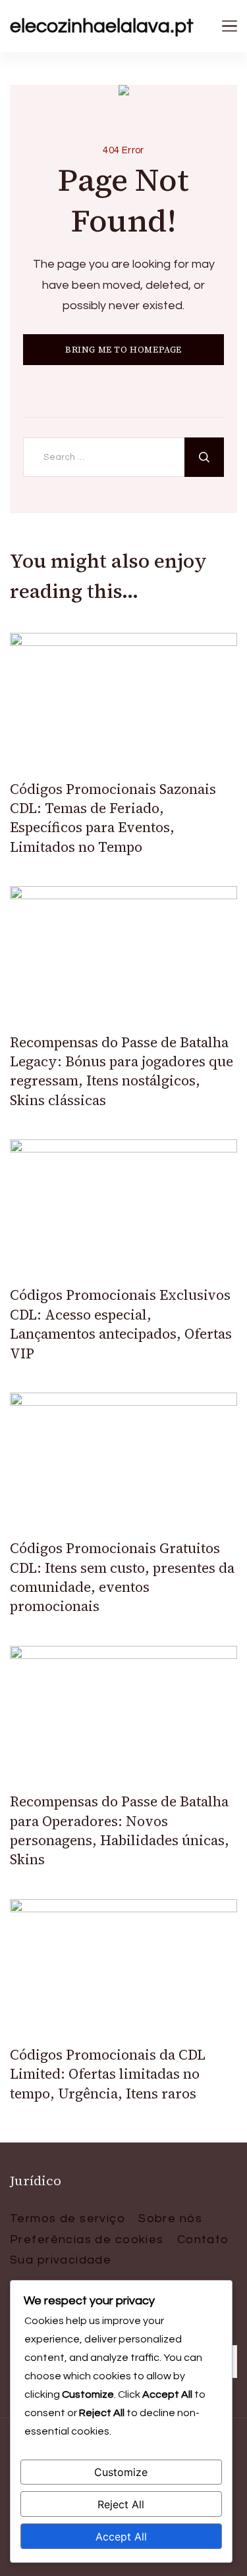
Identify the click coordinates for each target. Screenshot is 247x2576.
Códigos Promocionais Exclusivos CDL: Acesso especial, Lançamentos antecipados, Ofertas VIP (121, 1324)
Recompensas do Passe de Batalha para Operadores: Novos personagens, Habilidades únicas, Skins (120, 1830)
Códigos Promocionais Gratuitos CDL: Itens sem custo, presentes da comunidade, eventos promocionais (122, 1577)
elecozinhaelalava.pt (102, 26)
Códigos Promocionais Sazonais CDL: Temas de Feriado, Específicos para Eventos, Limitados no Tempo (113, 818)
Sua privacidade (61, 2260)
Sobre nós (170, 2218)
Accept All (121, 2537)
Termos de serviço (68, 2218)
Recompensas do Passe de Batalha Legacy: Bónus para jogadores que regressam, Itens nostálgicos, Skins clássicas (122, 1071)
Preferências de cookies (87, 2240)
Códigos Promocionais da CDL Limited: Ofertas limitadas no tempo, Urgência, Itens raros (108, 2074)
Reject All (121, 2504)
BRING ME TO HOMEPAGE (123, 350)
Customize (121, 2472)
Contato (203, 2240)
